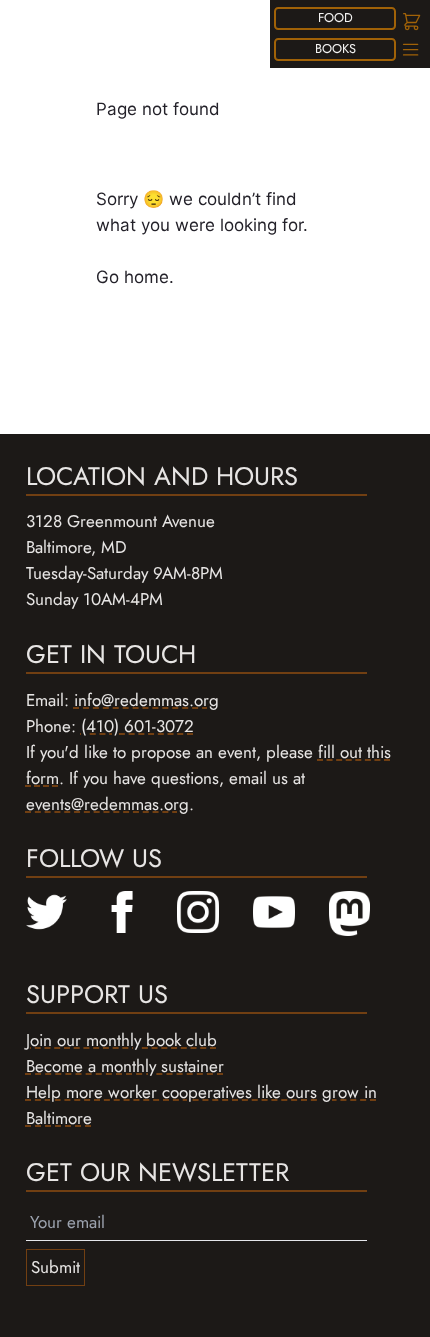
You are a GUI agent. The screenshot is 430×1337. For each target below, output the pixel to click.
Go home (132, 277)
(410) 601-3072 (137, 726)
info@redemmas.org (146, 700)
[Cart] (410, 21)
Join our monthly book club (121, 1040)
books (335, 48)
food (335, 17)
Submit (55, 1267)
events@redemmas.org (107, 804)
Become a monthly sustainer (125, 1066)
